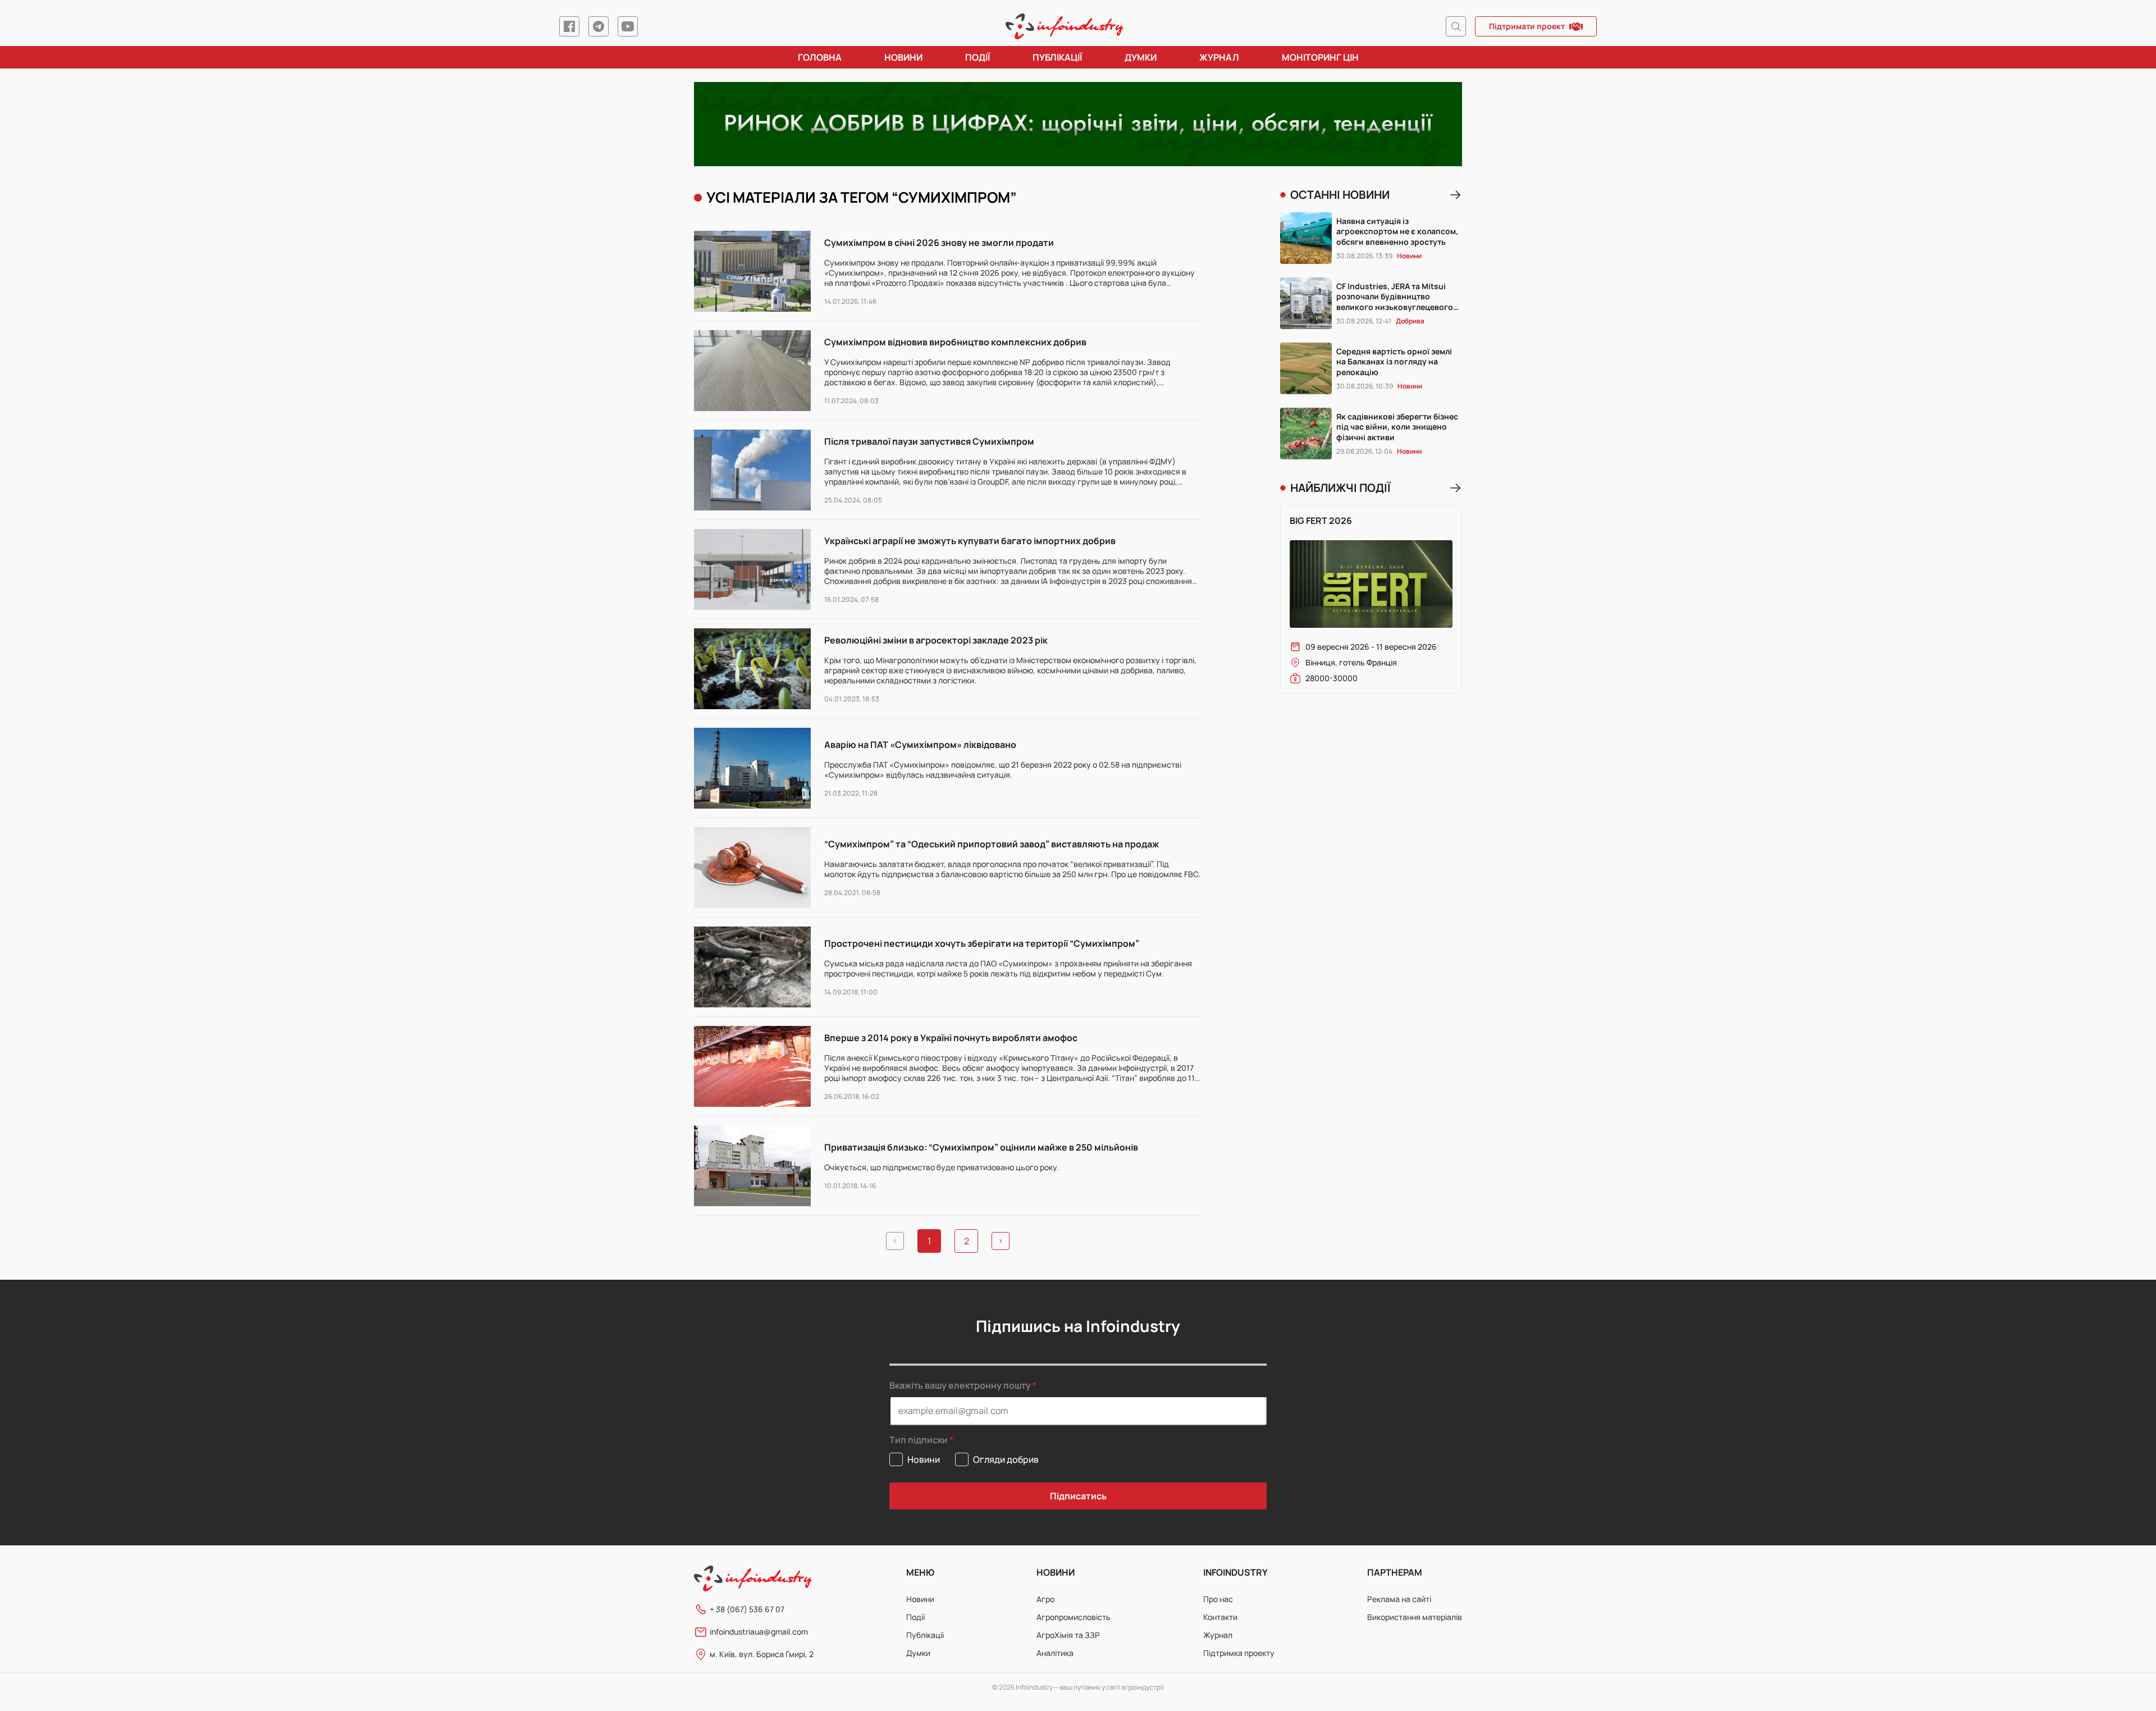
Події (977, 57)
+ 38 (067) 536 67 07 (747, 1609)
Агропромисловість (1074, 1617)
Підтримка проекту (1239, 1653)
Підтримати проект (1527, 26)
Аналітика (1055, 1653)
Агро (1045, 1599)
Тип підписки (919, 1440)
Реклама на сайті (1399, 1599)
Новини (903, 57)
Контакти (1220, 1617)
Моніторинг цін (1320, 57)
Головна (820, 57)
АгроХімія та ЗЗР (1068, 1635)
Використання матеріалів (1415, 1617)
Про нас (1218, 1599)
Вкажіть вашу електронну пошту (960, 1385)
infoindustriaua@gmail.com (759, 1632)
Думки (1141, 57)
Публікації (1057, 57)
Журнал (1219, 57)
